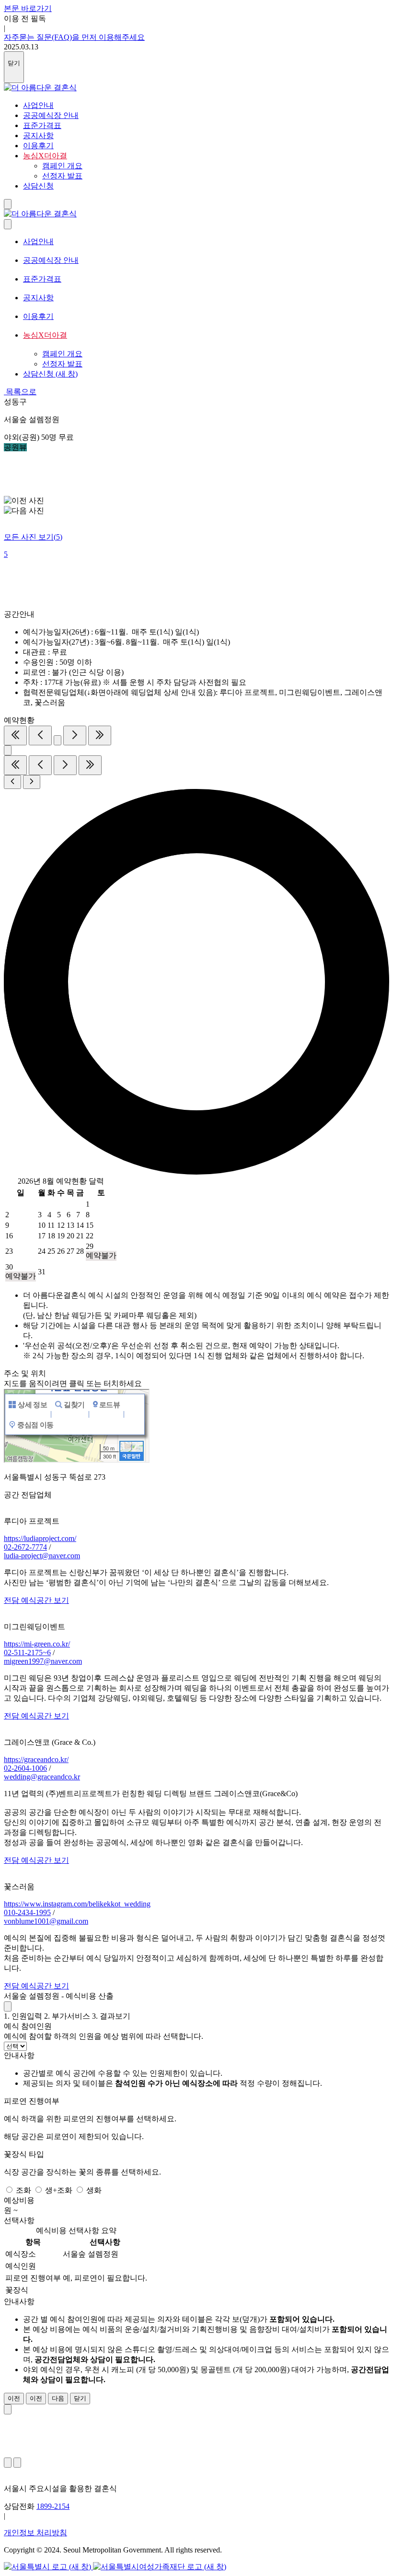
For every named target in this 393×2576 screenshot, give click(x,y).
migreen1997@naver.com (43, 1661)
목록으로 (20, 392)
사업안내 (38, 105)
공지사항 (38, 135)
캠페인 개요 (62, 354)
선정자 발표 (62, 364)
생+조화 (60, 2190)
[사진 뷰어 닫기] (8, 2409)
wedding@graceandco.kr (42, 1777)
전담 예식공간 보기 (36, 1600)
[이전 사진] (8, 2463)
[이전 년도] (15, 735)
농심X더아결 (45, 156)
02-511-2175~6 (27, 1653)
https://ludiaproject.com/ (40, 1538)
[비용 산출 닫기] (8, 2006)
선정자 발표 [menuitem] (62, 176)
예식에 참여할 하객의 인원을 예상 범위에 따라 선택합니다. (104, 2036)
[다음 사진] (17, 2463)
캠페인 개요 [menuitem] (62, 166)
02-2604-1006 (25, 1768)
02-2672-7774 (25, 1547)
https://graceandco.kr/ (36, 1759)
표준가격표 (42, 125)
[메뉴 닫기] (8, 224)
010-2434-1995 (27, 1912)
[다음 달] (75, 735)
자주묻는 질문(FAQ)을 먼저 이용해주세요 (74, 37)
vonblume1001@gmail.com (46, 1921)
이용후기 (38, 146)
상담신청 (38, 186)
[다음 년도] (100, 735)
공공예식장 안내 (51, 115)
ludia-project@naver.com (42, 1556)
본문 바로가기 (28, 8)
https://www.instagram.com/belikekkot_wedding (77, 1904)
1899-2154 (53, 2506)
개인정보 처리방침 (35, 2533)
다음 (58, 2398)
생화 (94, 2190)
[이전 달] (40, 735)
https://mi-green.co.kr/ (37, 1644)
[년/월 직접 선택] (58, 740)
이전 (14, 2398)
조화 (24, 2190)
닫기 (80, 2398)
